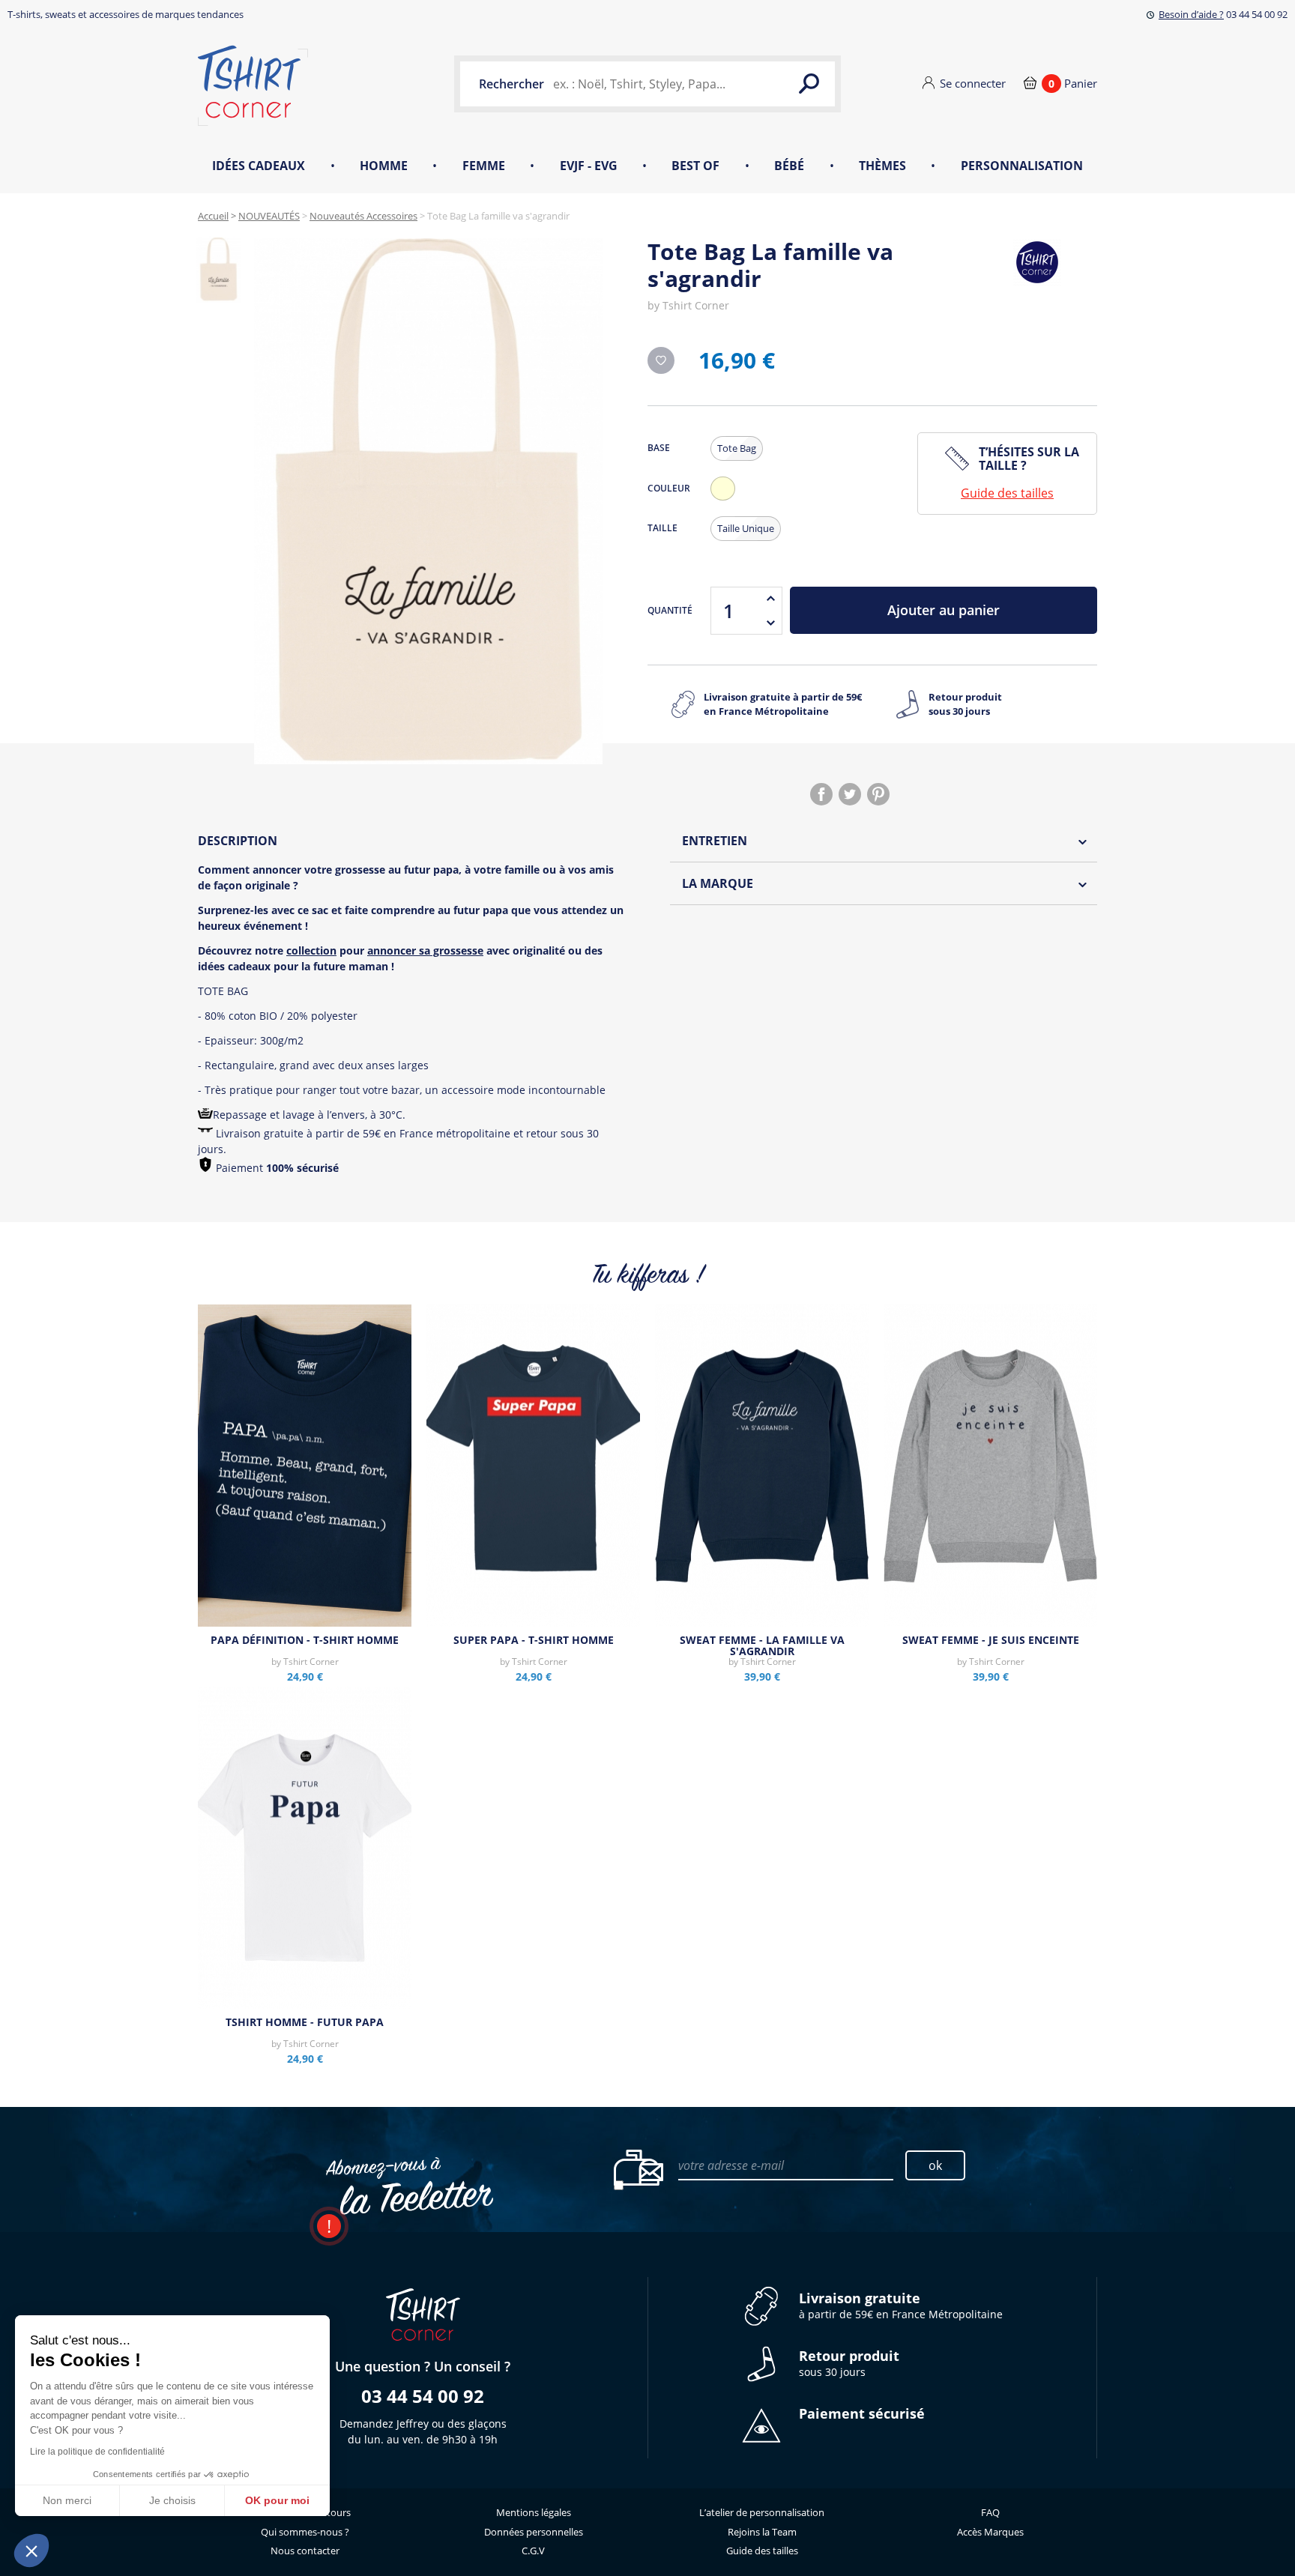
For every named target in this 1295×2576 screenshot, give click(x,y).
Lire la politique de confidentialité (97, 2452)
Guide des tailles (1007, 493)
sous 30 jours (849, 2364)
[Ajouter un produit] (770, 599)
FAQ (990, 2512)
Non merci (67, 2500)
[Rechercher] (809, 84)
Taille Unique (746, 528)
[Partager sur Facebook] (821, 794)
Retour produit (965, 704)
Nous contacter (305, 2551)
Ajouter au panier (944, 610)
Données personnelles (534, 2532)
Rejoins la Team (762, 2532)
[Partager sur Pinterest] (878, 794)
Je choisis (172, 2500)
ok (935, 2165)
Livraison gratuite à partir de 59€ (783, 704)
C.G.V (533, 2551)
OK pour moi (277, 2500)
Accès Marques (990, 2532)
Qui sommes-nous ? (305, 2532)
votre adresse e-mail (731, 2165)
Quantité (670, 610)
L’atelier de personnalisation (762, 2512)
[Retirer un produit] (770, 623)
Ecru (726, 500)
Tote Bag (737, 448)
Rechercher (511, 84)
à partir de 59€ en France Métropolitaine (901, 2306)
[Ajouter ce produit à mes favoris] (661, 360)
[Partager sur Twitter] (850, 794)
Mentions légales (534, 2512)
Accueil (213, 216)
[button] (31, 2551)
